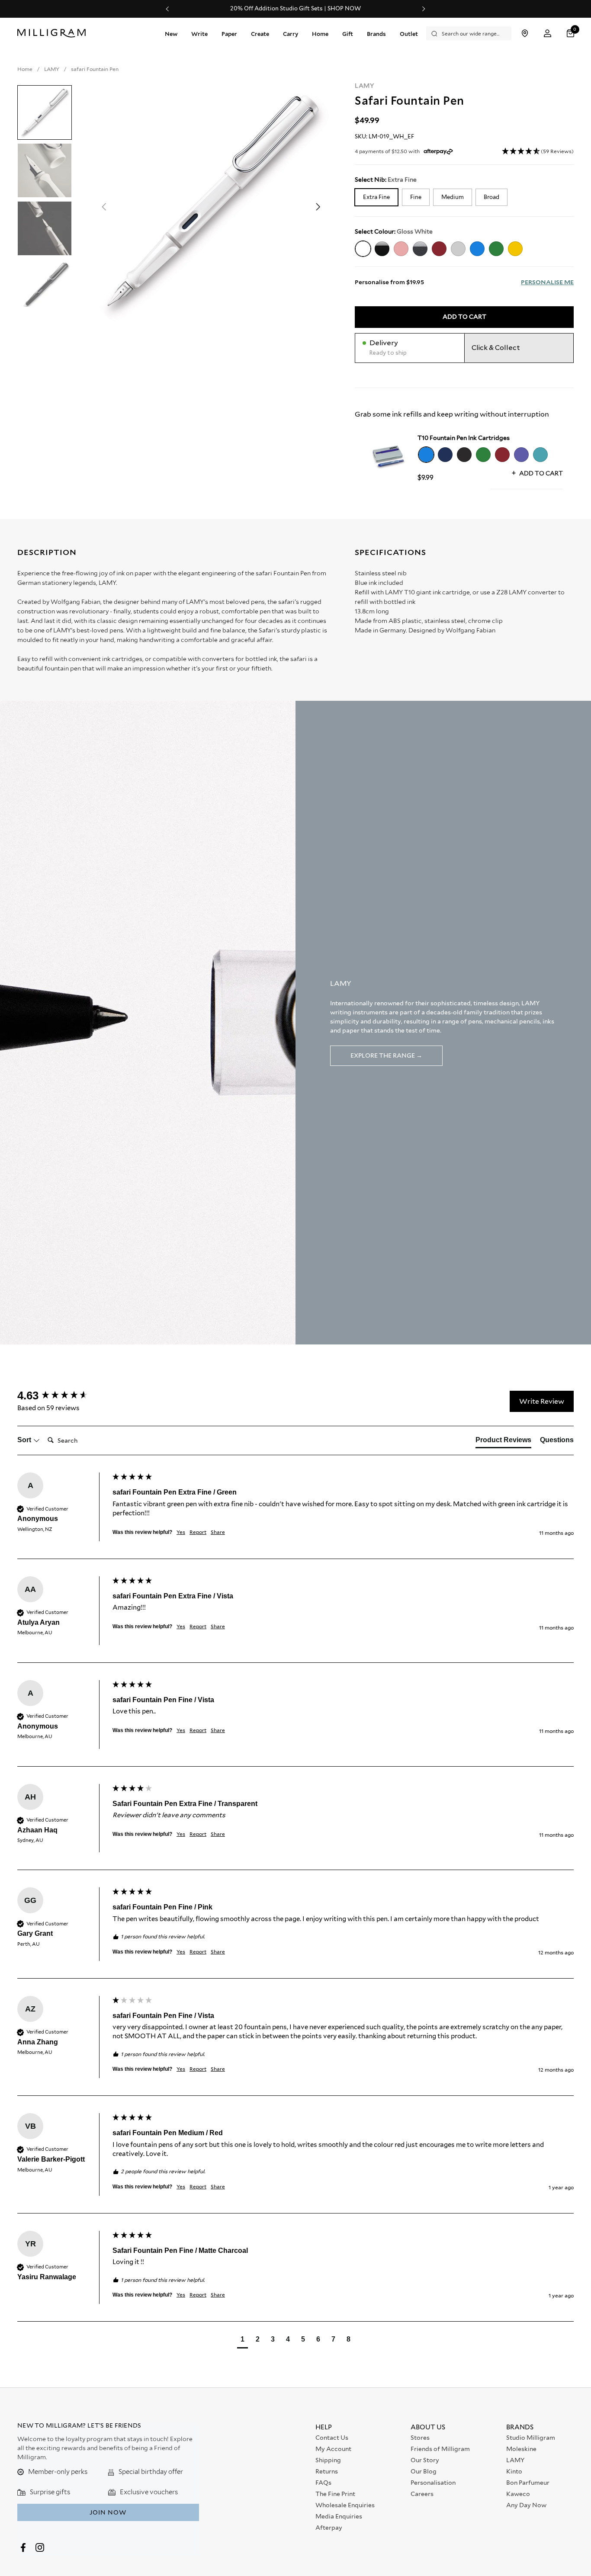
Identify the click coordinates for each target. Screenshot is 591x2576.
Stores (420, 2438)
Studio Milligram (531, 2438)
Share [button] (218, 1532)
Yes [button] (181, 1532)
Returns (327, 2471)
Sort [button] (25, 1440)
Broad (491, 197)
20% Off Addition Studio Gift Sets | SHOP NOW (295, 9)
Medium (453, 197)
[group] (63, 1395)
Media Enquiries (339, 2516)
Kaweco (518, 2494)
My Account (333, 2449)
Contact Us (332, 2438)
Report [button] (198, 1532)
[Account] (548, 34)
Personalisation (433, 2483)
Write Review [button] (542, 1401)
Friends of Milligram (440, 2449)
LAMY (365, 86)
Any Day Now (526, 2505)
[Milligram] (53, 33)
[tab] (503, 1442)
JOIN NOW (108, 2512)
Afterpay (329, 2528)
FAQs (323, 2483)
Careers (422, 2494)
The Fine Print (335, 2494)
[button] (572, 34)
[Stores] (525, 34)
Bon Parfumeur (528, 2483)
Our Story (425, 2460)
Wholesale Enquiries (345, 2505)
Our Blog (424, 2471)
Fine (416, 197)
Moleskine (521, 2449)
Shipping (328, 2460)
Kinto (514, 2471)
